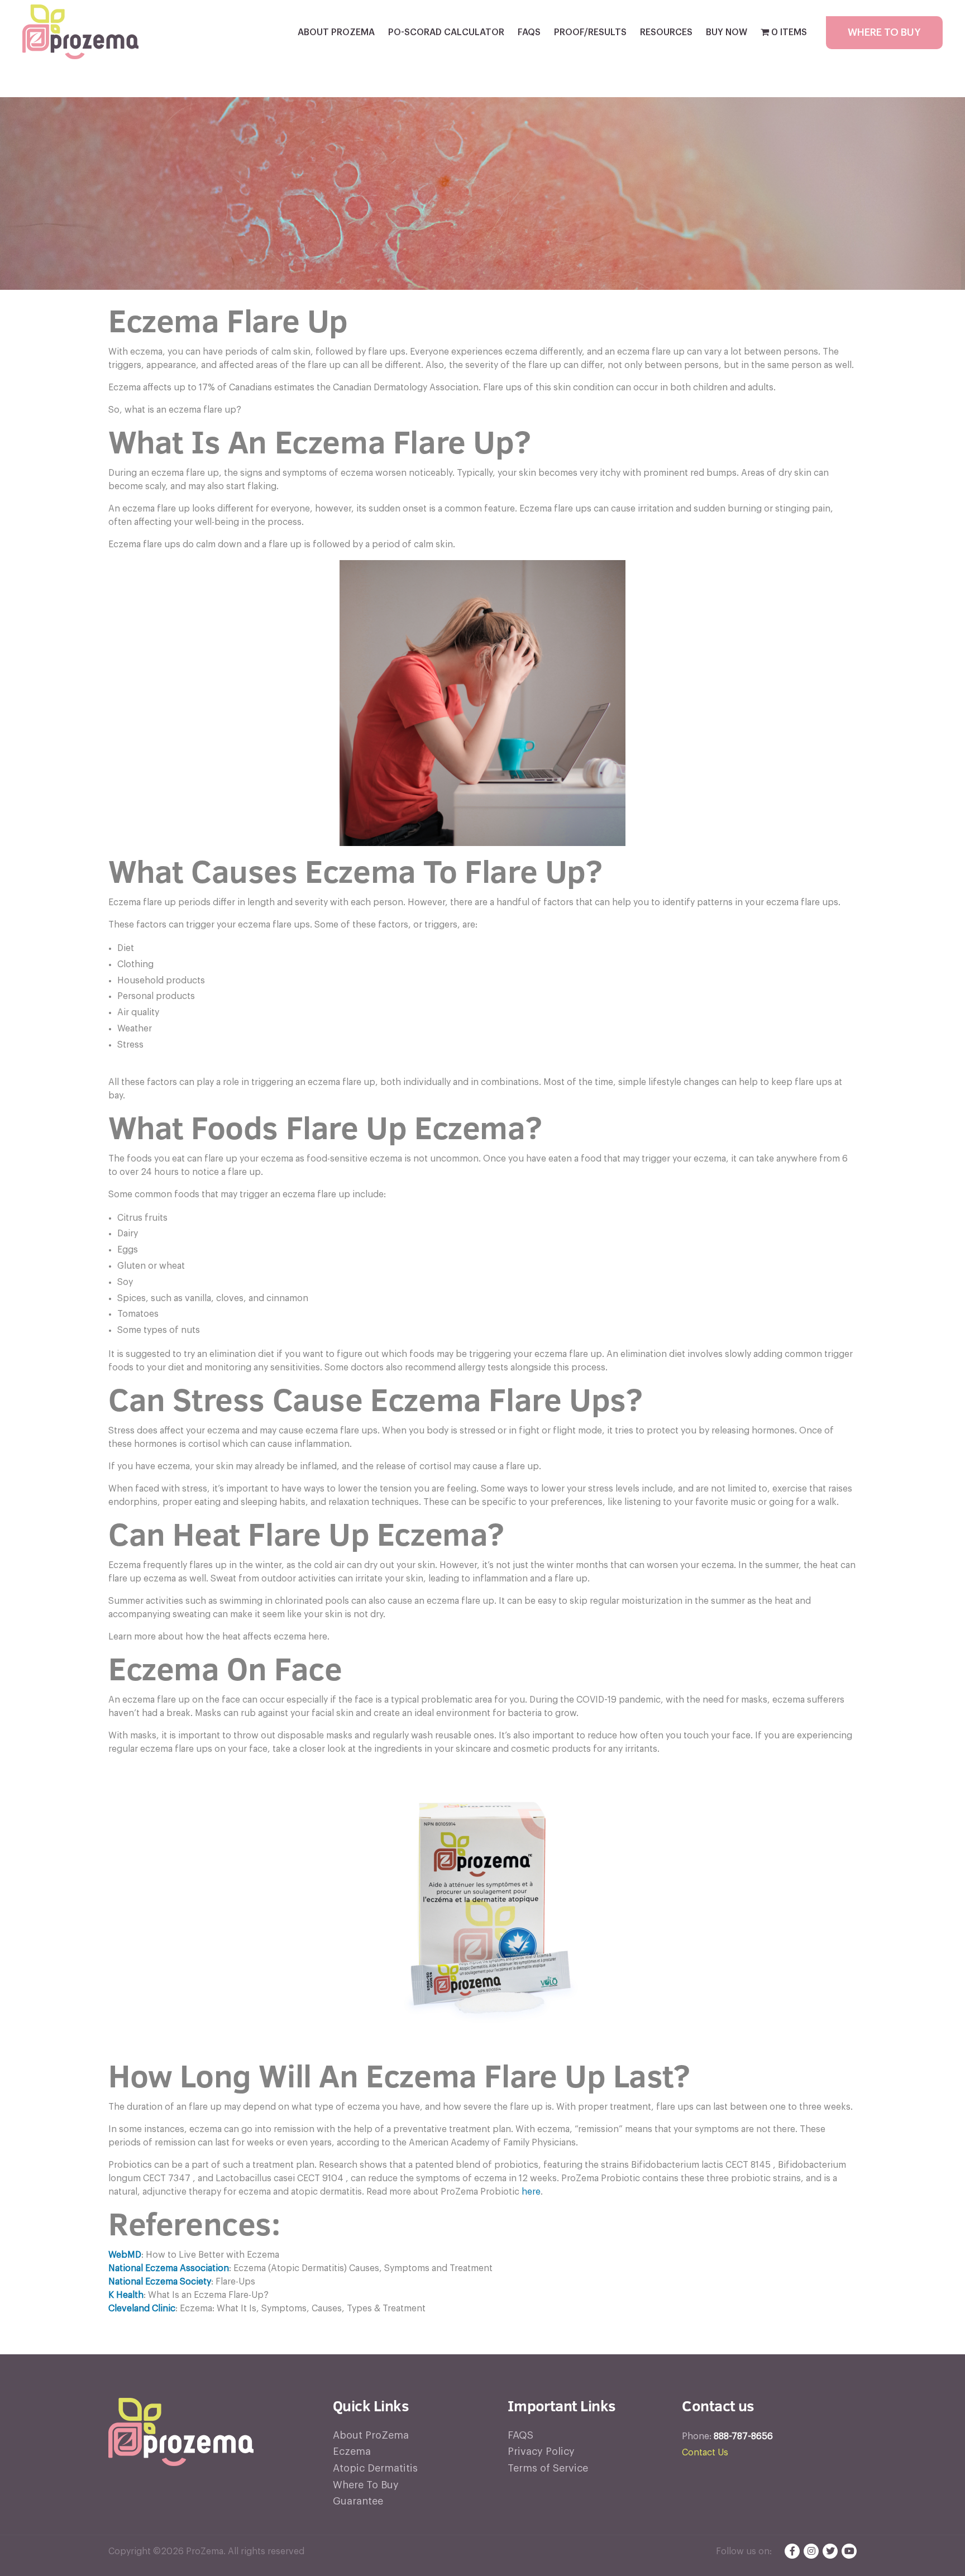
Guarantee (358, 2501)
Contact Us (705, 2453)
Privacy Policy (541, 2451)
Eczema (352, 2451)
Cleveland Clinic (142, 2309)
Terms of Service (548, 2468)
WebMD (125, 2255)
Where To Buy (884, 32)
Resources (666, 32)
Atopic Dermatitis (375, 2468)
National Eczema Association (169, 2268)
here (531, 2192)
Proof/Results (590, 32)
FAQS (529, 32)
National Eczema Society (160, 2282)
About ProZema (336, 32)
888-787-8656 (743, 2436)
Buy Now (727, 32)
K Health (126, 2295)
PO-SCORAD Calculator (446, 32)
